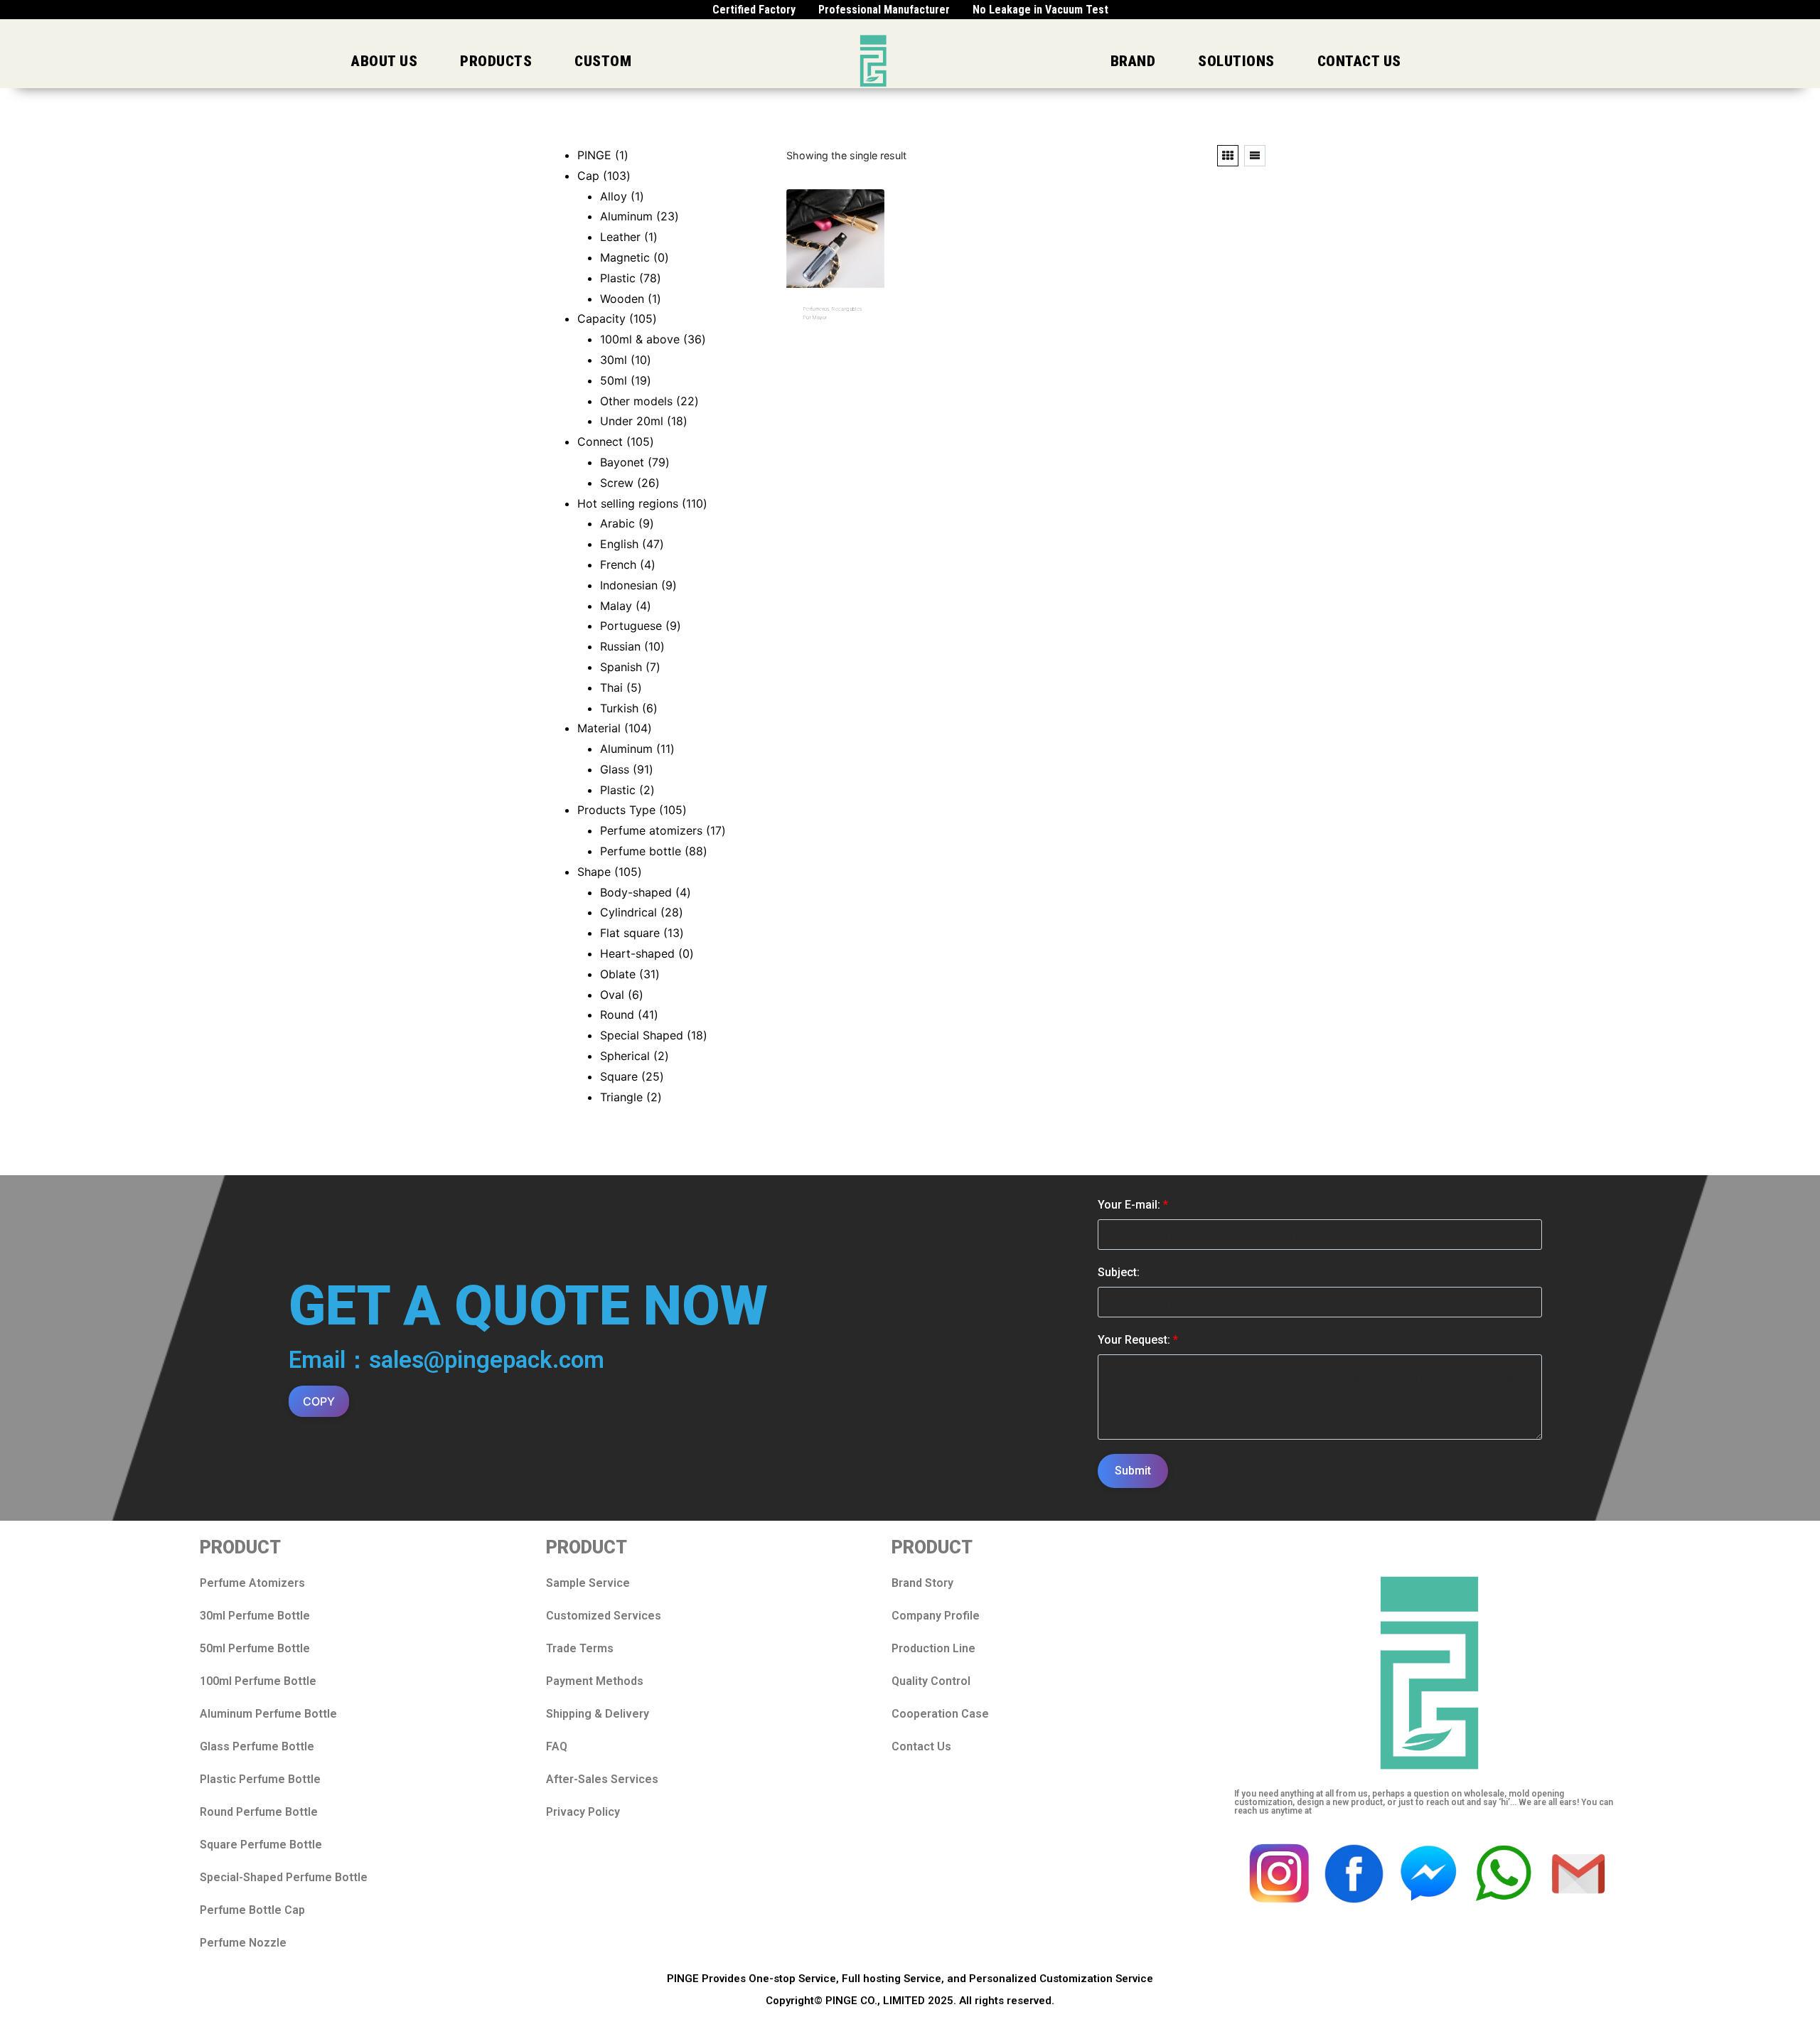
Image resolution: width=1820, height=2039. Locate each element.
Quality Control (931, 1681)
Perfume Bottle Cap (252, 1910)
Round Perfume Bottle (259, 1812)
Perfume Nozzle (243, 1943)
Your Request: (1138, 1340)
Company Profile (936, 1616)
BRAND (1133, 61)
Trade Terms (580, 1648)
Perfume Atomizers (252, 1583)
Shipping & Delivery (598, 1714)
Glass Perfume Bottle (257, 1746)
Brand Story (922, 1583)
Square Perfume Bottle (261, 1845)
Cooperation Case (940, 1714)
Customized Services (604, 1616)
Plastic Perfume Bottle (260, 1779)
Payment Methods (595, 1681)
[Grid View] (1228, 156)
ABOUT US (384, 61)
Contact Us (921, 1746)
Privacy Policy (583, 1812)
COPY (319, 1401)
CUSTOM (603, 61)
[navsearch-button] (1629, 61)
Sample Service (588, 1583)
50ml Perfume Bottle (255, 1648)
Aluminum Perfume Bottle (268, 1714)
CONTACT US (1359, 61)
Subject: (1119, 1272)
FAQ (557, 1746)
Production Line (933, 1648)
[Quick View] (828, 338)
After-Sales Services (602, 1779)
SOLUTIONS (1236, 61)
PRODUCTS (496, 61)
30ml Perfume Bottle (255, 1616)
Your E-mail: (1133, 1205)
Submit (1133, 1471)
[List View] (1255, 156)
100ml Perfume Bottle (258, 1681)
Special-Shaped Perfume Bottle (284, 1877)
